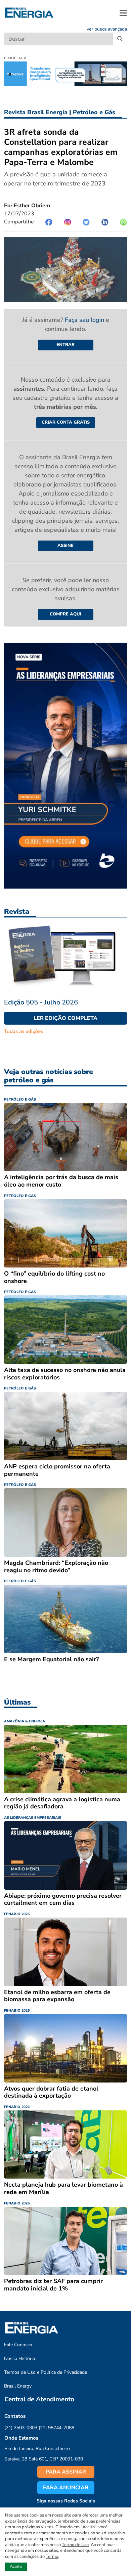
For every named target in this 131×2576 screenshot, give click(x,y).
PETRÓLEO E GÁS (20, 1099)
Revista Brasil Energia (36, 112)
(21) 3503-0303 (21, 2428)
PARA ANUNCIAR (66, 2488)
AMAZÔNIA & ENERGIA (25, 1721)
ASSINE (65, 546)
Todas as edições (24, 1031)
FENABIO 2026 (17, 1914)
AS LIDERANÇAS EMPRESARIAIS (33, 1818)
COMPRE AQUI (65, 614)
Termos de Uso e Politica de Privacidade (46, 2372)
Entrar (65, 345)
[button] (123, 13)
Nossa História (19, 2358)
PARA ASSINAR (66, 2472)
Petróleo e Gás (94, 112)
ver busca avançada (107, 29)
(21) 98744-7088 (56, 2428)
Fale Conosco (18, 2345)
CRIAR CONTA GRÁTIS (66, 422)
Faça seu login (85, 320)
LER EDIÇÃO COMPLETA (65, 1018)
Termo (52, 2557)
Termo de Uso (75, 2545)
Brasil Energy (18, 2386)
